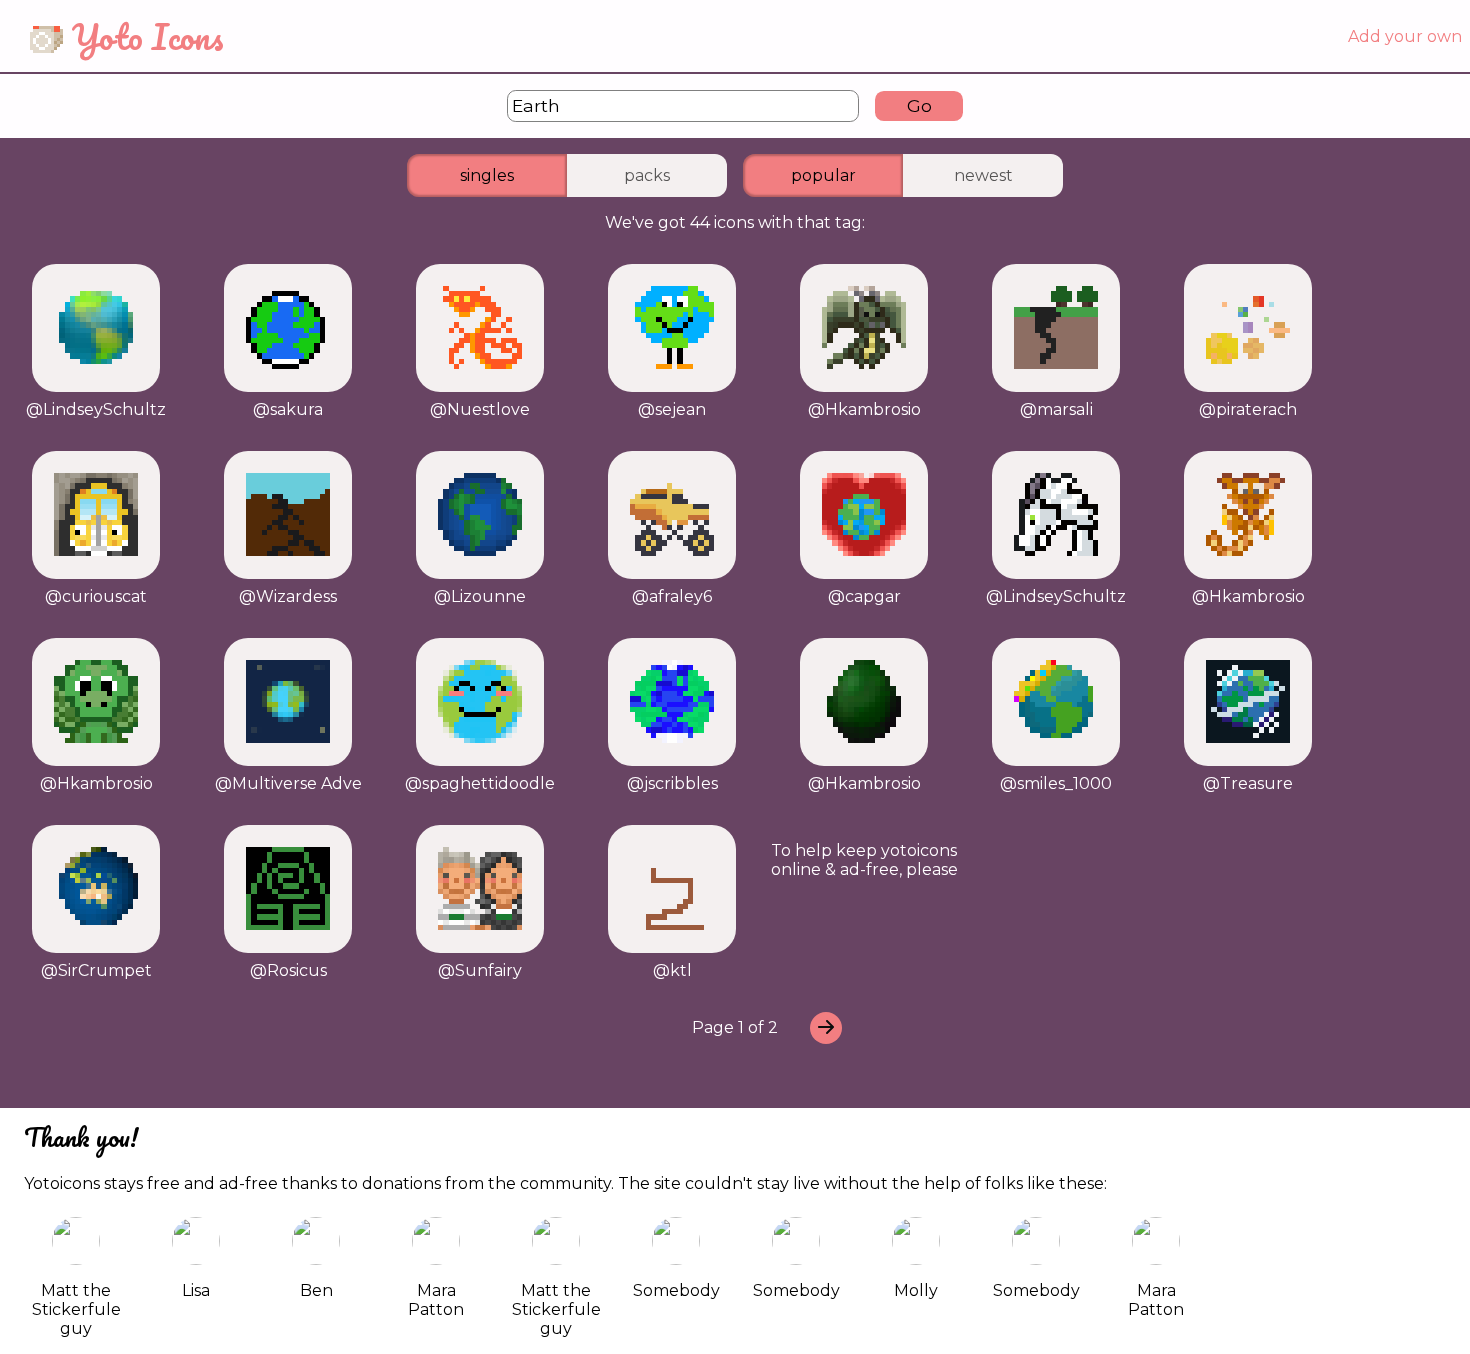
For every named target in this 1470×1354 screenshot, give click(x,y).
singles (487, 175)
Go (919, 105)
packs (647, 175)
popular (823, 175)
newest (983, 175)
